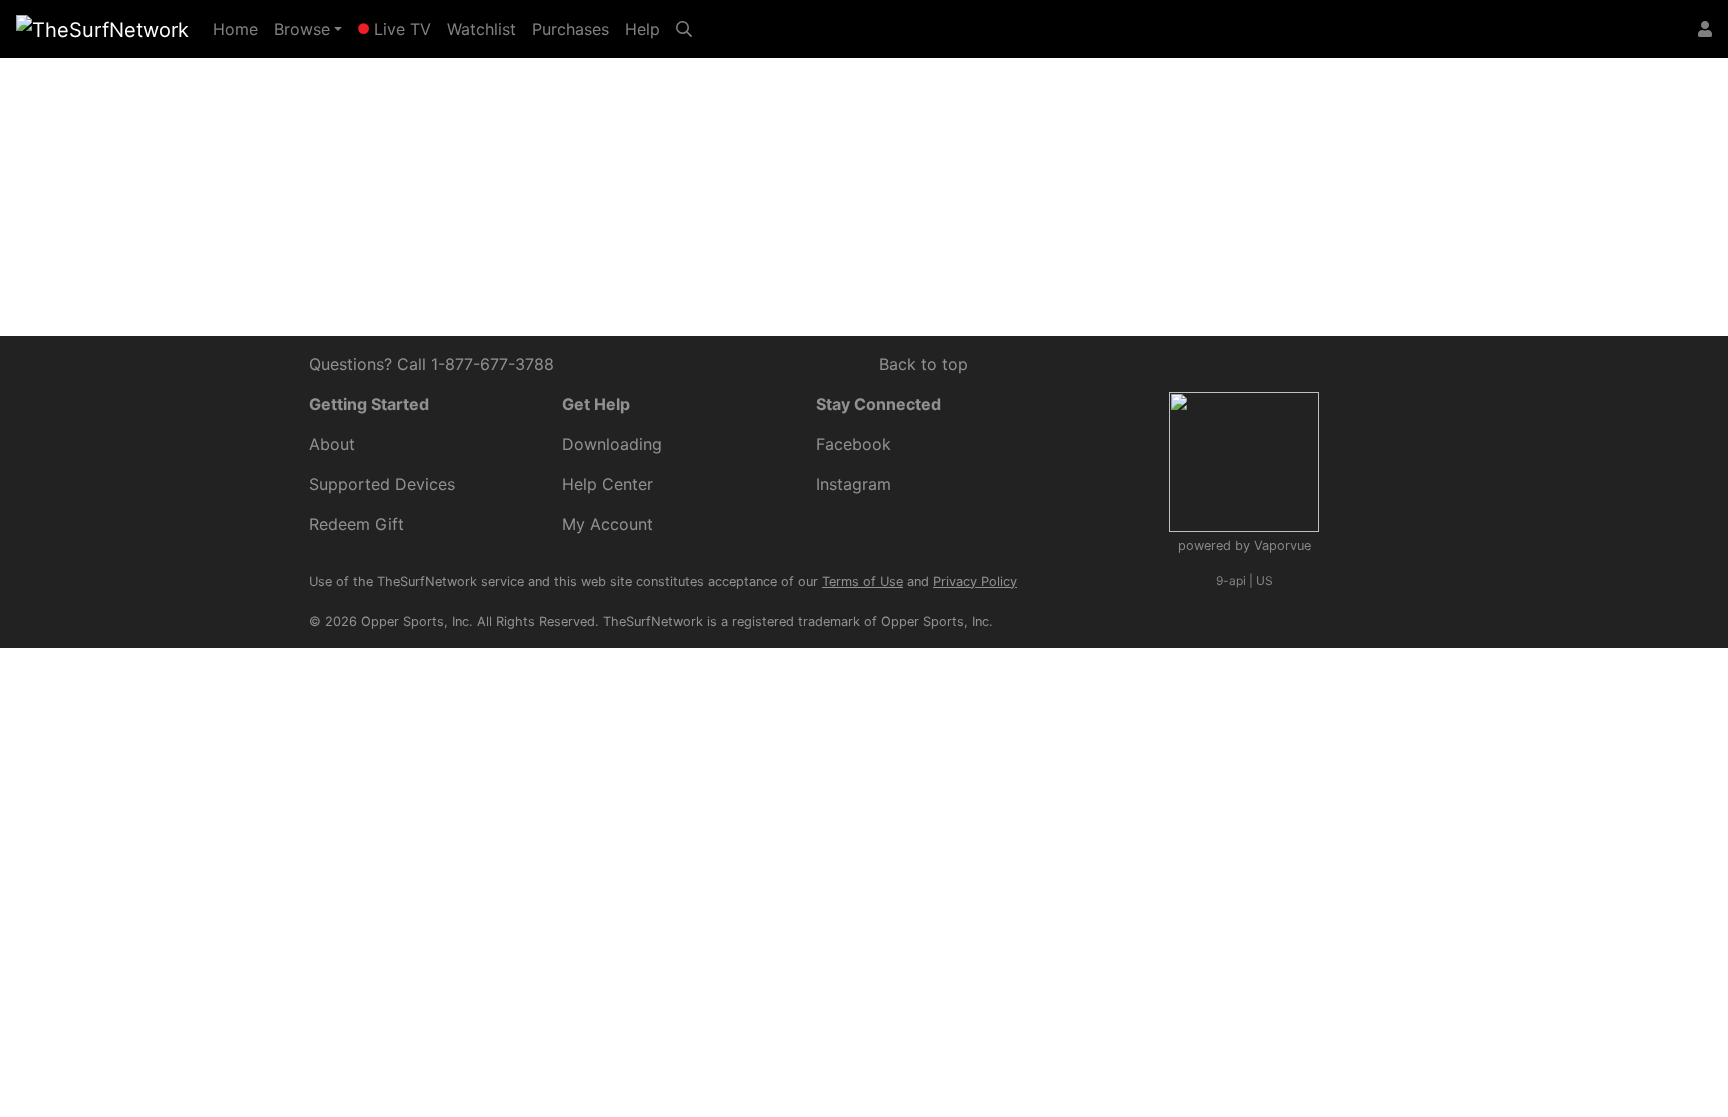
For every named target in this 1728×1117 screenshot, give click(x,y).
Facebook (853, 444)
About (332, 444)
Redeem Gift (356, 524)
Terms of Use (862, 581)
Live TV (400, 29)
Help (642, 29)
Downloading (612, 444)
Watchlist (481, 29)
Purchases (570, 29)
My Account (607, 524)
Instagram (853, 484)
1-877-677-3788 (492, 364)
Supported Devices (382, 484)
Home (239, 28)
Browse (302, 29)
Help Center (1041, 159)
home (627, 183)
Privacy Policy (975, 581)
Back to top (923, 364)
